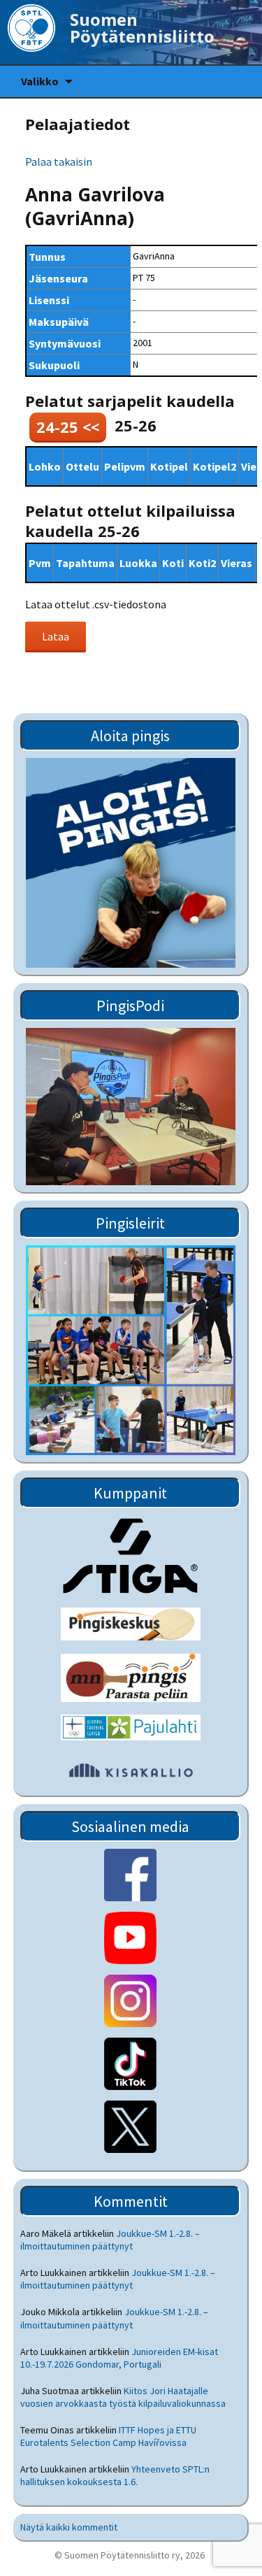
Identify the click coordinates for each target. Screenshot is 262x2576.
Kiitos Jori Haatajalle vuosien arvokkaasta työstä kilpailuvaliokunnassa (123, 2397)
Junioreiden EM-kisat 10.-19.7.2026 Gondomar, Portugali (119, 2358)
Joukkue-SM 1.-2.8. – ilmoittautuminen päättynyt (110, 2240)
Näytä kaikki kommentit (69, 2527)
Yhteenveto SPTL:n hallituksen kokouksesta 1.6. (115, 2475)
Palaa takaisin (59, 162)
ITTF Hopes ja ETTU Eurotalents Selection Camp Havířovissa (108, 2436)
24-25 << (68, 427)
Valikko (40, 81)
